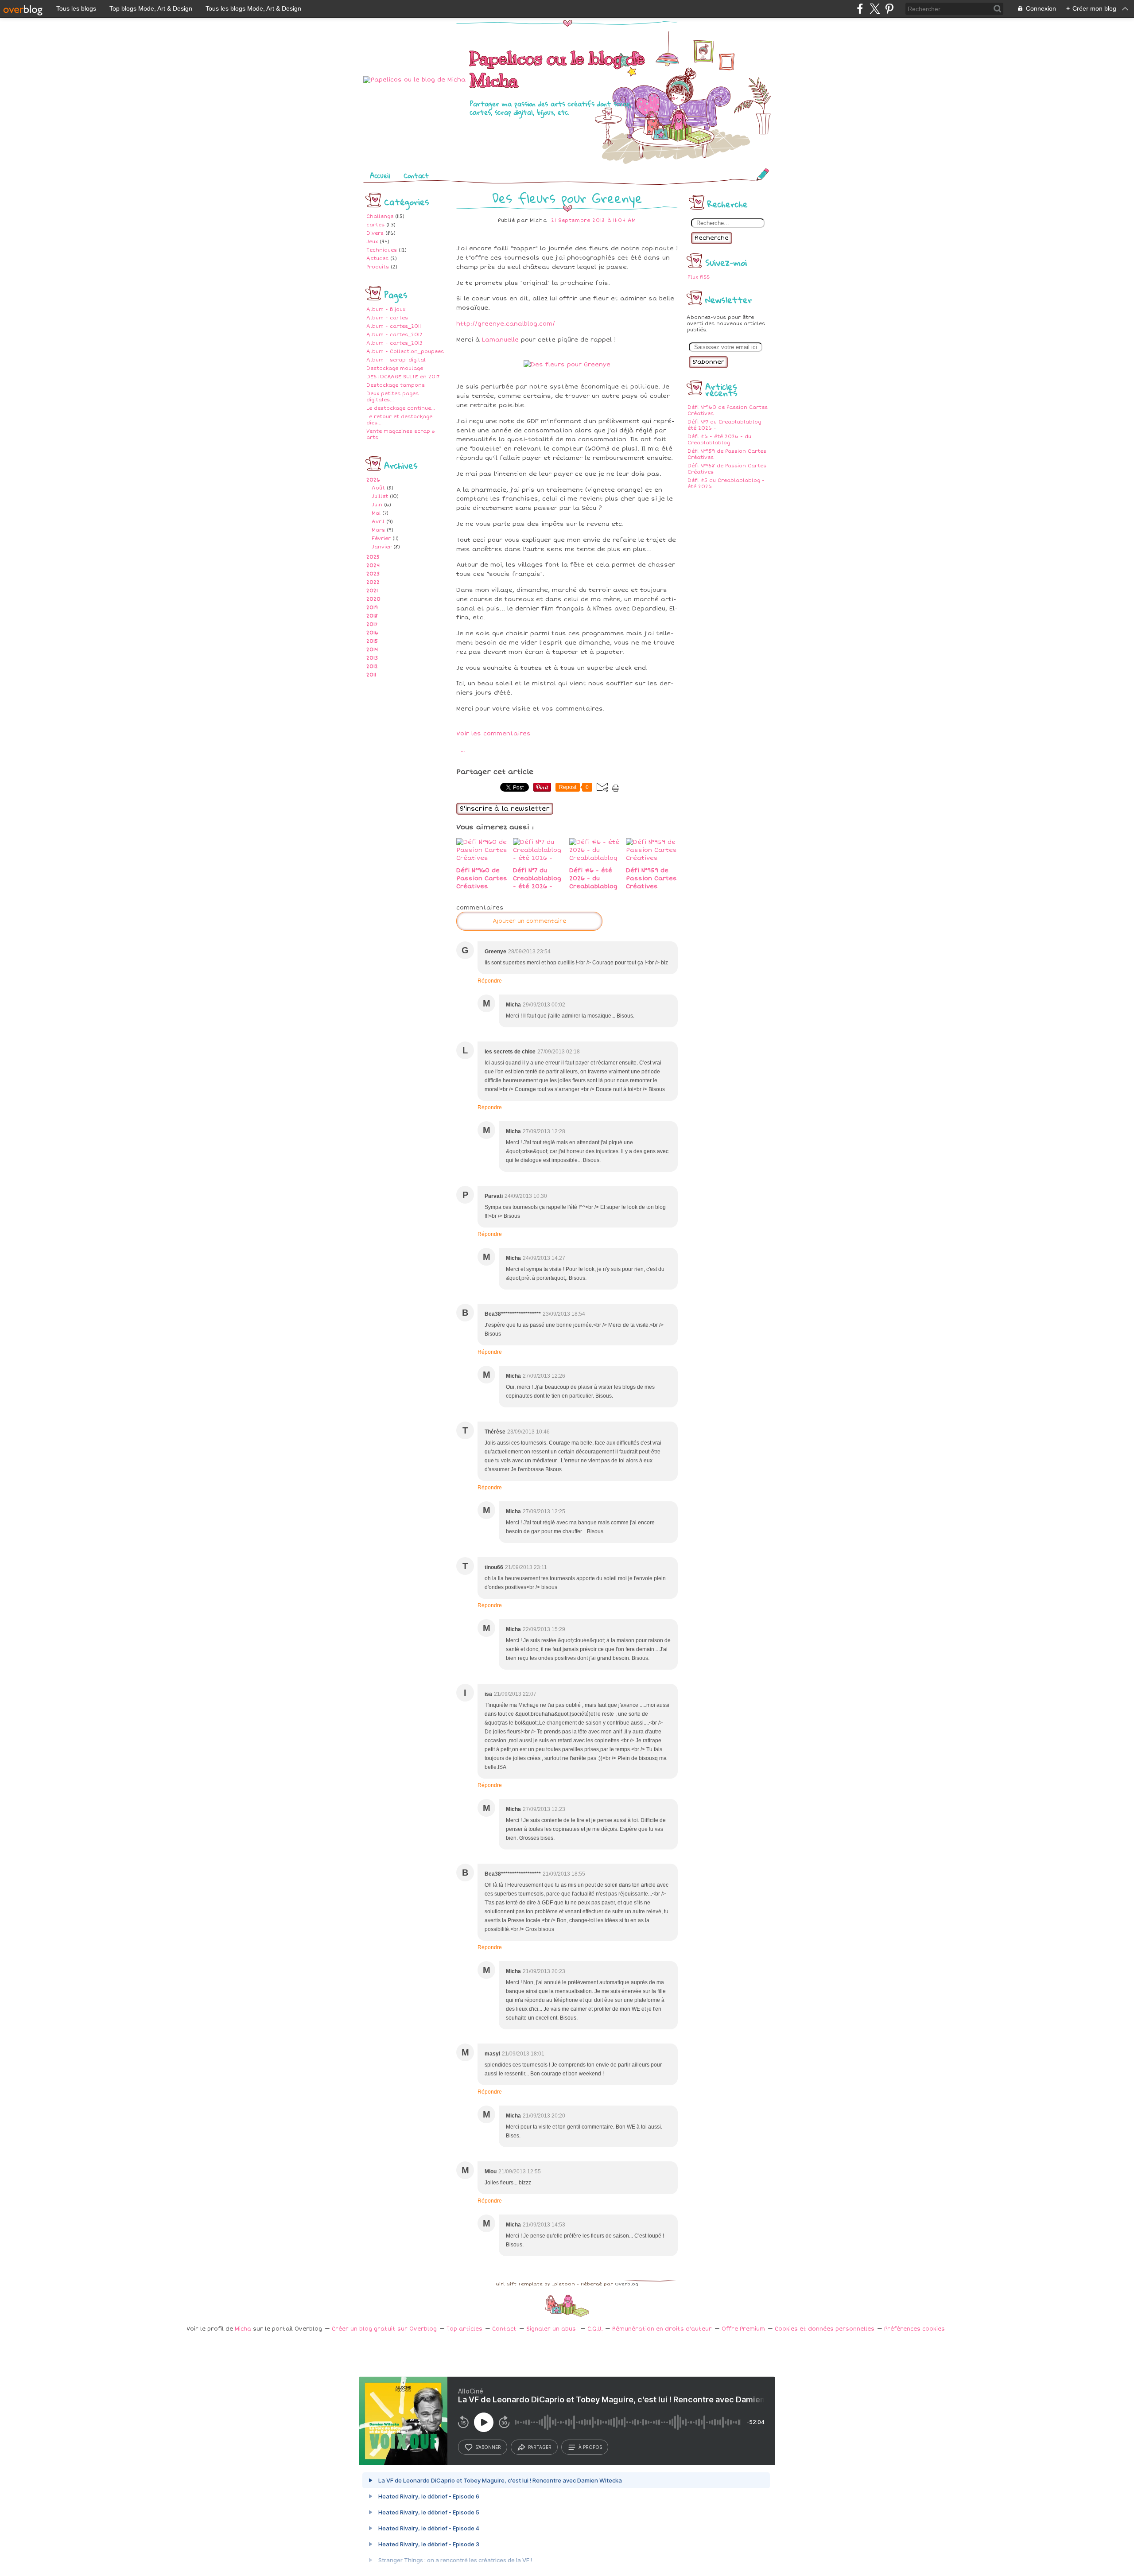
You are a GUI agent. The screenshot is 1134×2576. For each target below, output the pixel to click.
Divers (375, 233)
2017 (372, 624)
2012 (372, 666)
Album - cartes (387, 318)
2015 (372, 641)
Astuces (377, 258)
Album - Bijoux (386, 309)
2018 (372, 616)
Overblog (627, 2284)
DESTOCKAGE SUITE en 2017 (403, 377)
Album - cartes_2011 (394, 326)
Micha (243, 2329)
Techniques (382, 250)
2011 (371, 675)
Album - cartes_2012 (394, 335)
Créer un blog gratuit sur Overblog (384, 2329)
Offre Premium (743, 2329)
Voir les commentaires (493, 734)
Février (381, 538)
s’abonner (488, 2447)
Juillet (380, 496)
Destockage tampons (396, 385)
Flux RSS (699, 277)
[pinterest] (889, 9)
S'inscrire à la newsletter (505, 809)
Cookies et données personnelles (825, 2329)
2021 (372, 591)
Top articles (464, 2329)
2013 (372, 658)
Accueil (380, 175)
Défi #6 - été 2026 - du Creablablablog (719, 440)
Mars (378, 530)
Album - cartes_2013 (394, 343)
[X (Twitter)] (875, 9)
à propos (590, 2447)
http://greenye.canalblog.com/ (506, 324)
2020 (373, 599)
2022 (373, 582)
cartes (375, 225)
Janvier (382, 547)
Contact (416, 175)
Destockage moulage (395, 368)
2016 (372, 633)
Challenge (380, 216)
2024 (373, 565)
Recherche (712, 238)
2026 (373, 480)
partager (540, 2447)
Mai (376, 513)
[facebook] (860, 9)
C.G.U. (595, 2329)
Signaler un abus (552, 2329)
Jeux (372, 242)
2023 (373, 574)
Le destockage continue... (401, 408)
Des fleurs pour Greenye (567, 198)
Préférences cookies (915, 2329)
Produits (378, 267)
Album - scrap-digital (396, 360)
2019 (372, 608)
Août (378, 488)
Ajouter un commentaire (529, 921)
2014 (372, 650)
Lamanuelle (500, 340)
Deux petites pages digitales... (392, 397)
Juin (377, 505)
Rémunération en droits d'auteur (662, 2329)
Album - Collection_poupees (405, 352)
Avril (378, 522)
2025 (373, 557)
